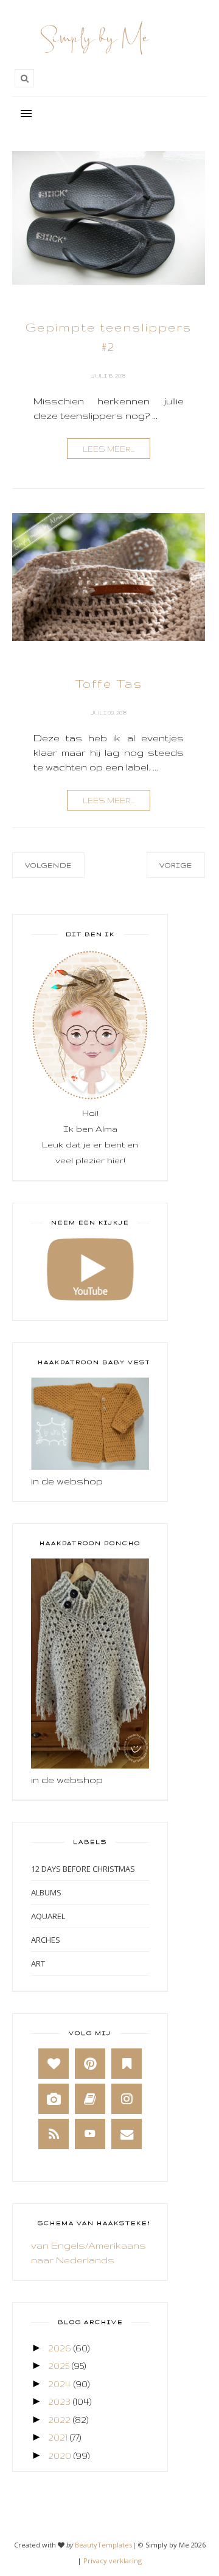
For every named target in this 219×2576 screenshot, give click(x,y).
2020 (60, 2455)
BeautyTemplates (103, 2545)
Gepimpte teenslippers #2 (109, 337)
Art (38, 1963)
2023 (59, 2401)
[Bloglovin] (54, 2064)
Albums (46, 1892)
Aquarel (48, 1916)
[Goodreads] (90, 2099)
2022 (59, 2420)
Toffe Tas (109, 684)
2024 (60, 2384)
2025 (59, 2366)
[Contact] (127, 2134)
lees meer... (109, 449)
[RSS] (54, 2134)
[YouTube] (90, 2134)
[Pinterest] (90, 2064)
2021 (58, 2437)
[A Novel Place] (127, 2064)
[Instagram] (127, 2099)
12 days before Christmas (83, 1869)
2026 (60, 2348)
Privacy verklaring (113, 2561)
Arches (46, 1940)
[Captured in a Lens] (54, 2099)
